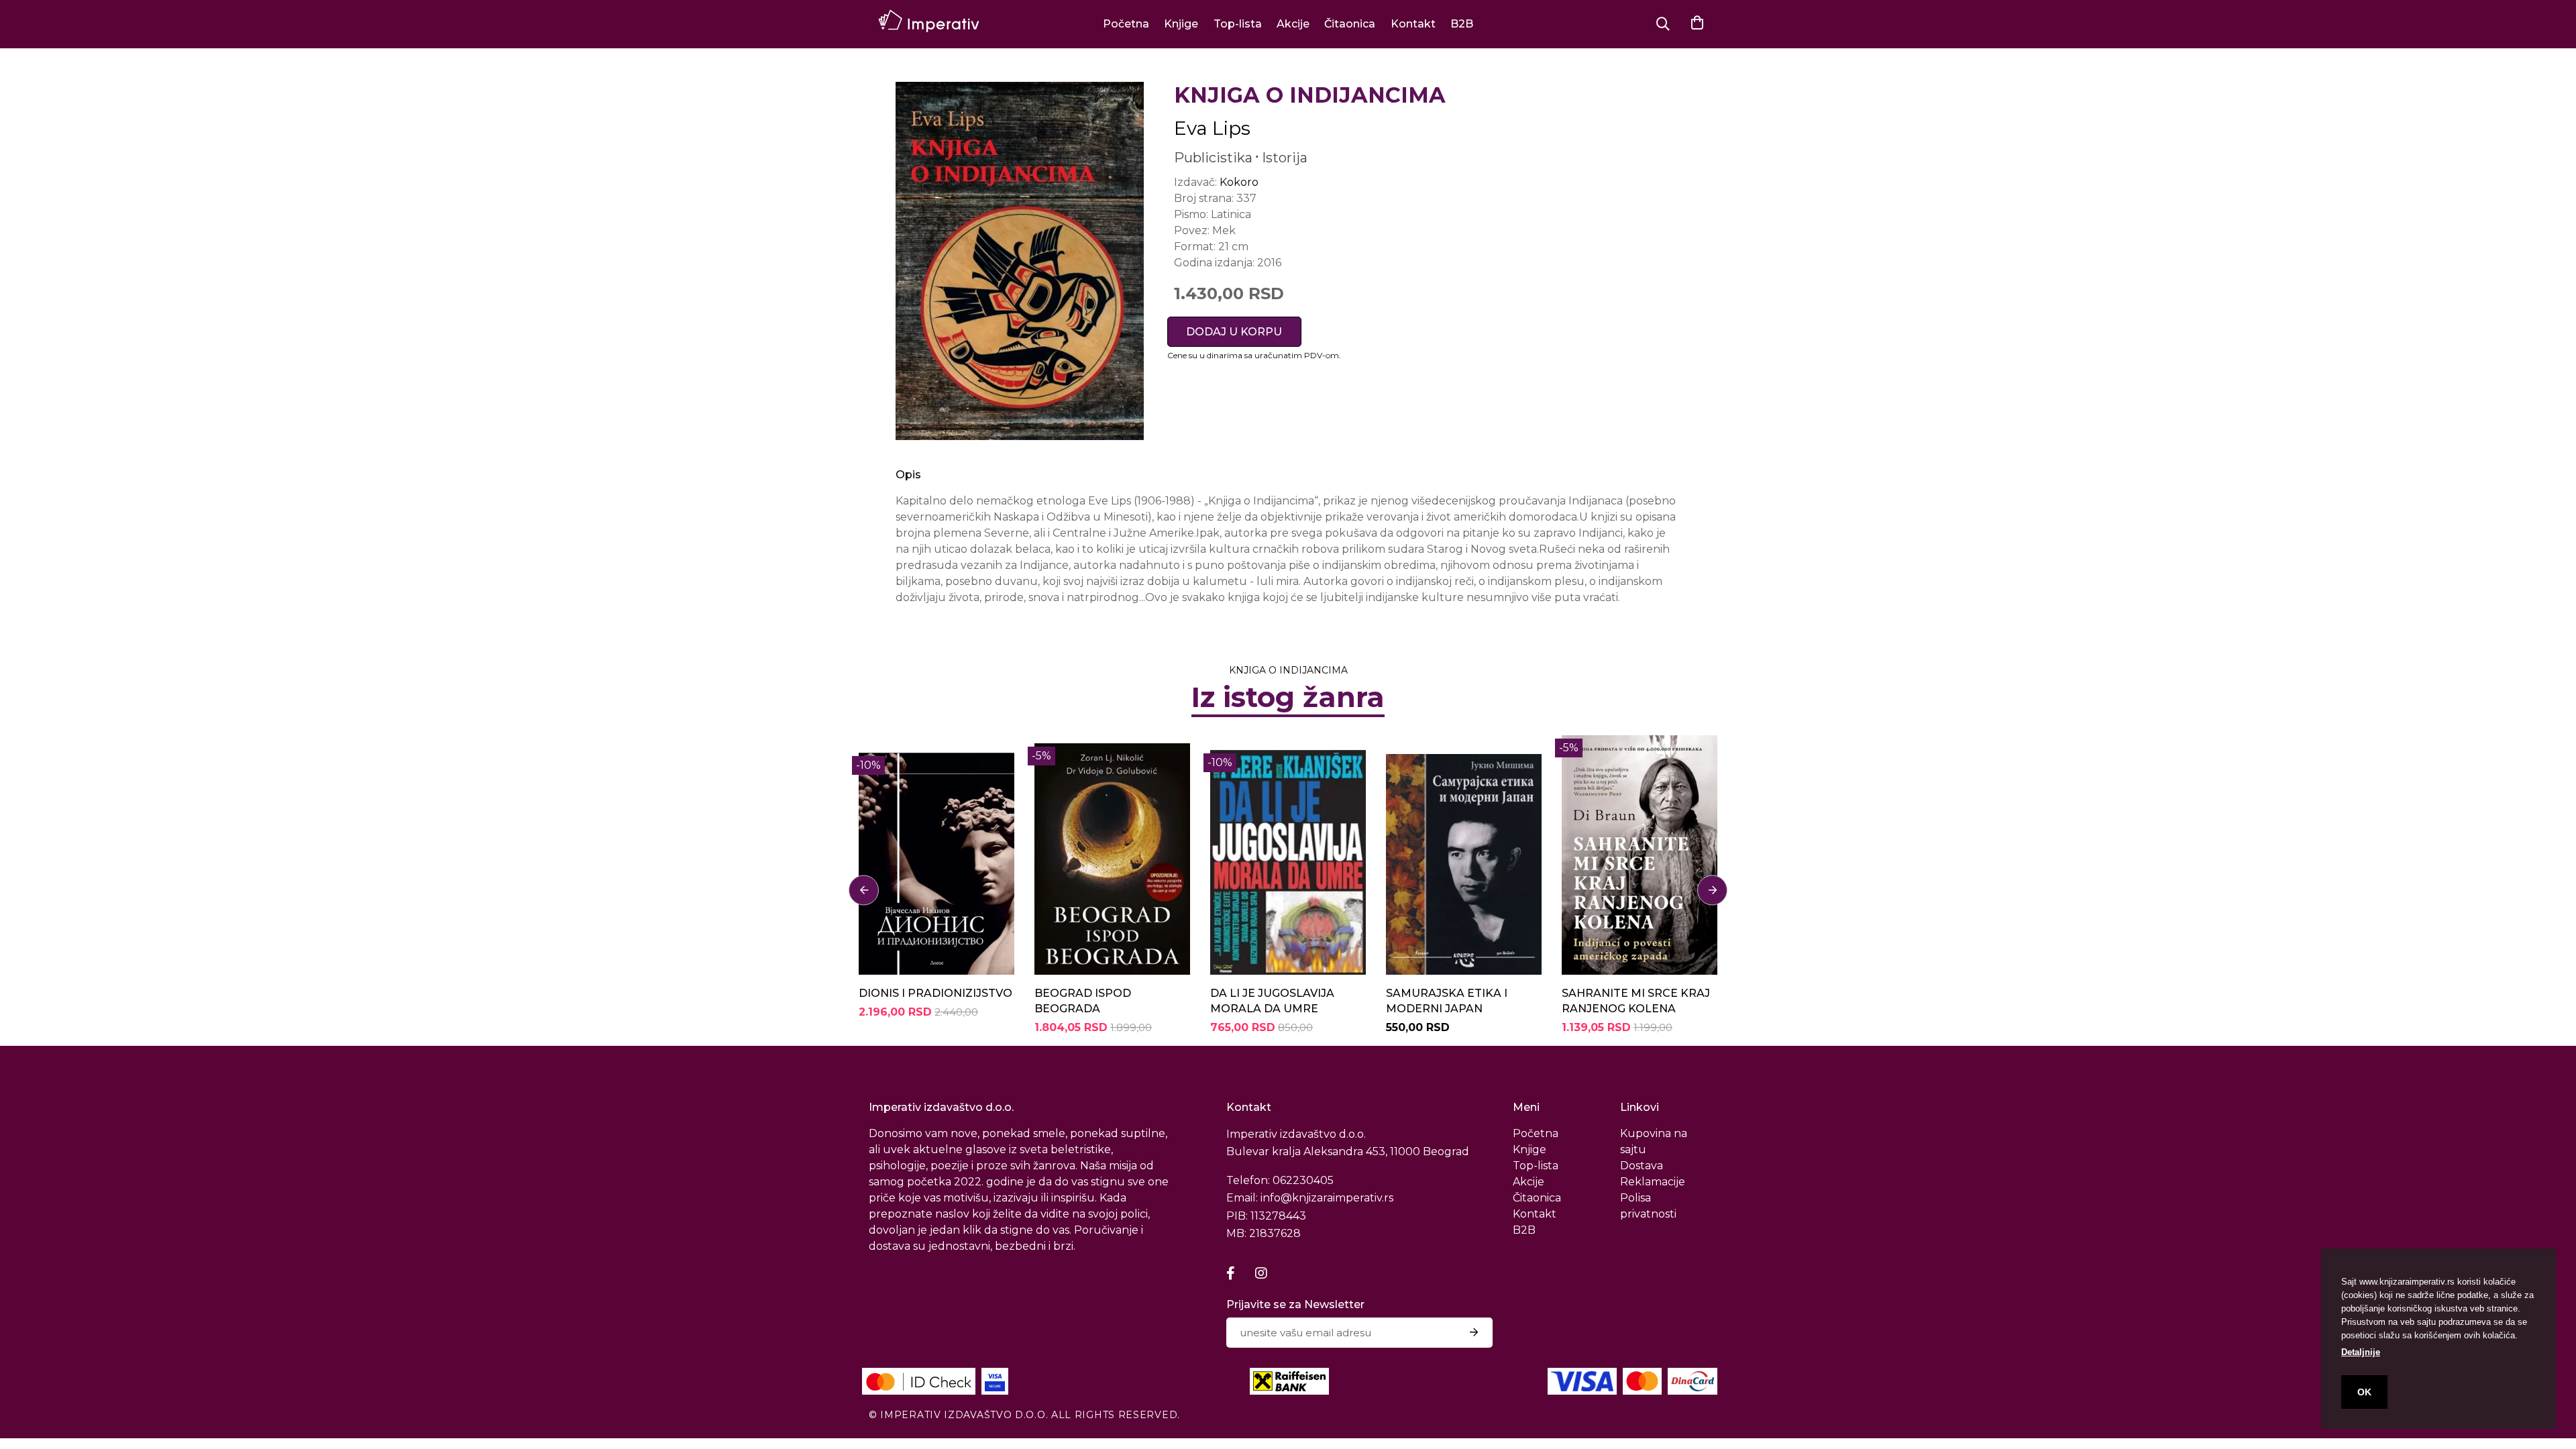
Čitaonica (1350, 24)
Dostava (1642, 1166)
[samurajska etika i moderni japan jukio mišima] (1464, 855)
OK (2364, 1392)
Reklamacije (1653, 1182)
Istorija (1285, 158)
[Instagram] (1261, 1273)
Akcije (1293, 24)
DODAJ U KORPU (1234, 332)
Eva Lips (1212, 128)
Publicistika (1213, 158)
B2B (1462, 24)
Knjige (1181, 24)
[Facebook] (1231, 1273)
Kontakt (1413, 24)
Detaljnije (2361, 1352)
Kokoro (1239, 182)
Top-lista (1238, 24)
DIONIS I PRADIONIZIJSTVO (935, 993)
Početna (1126, 24)
